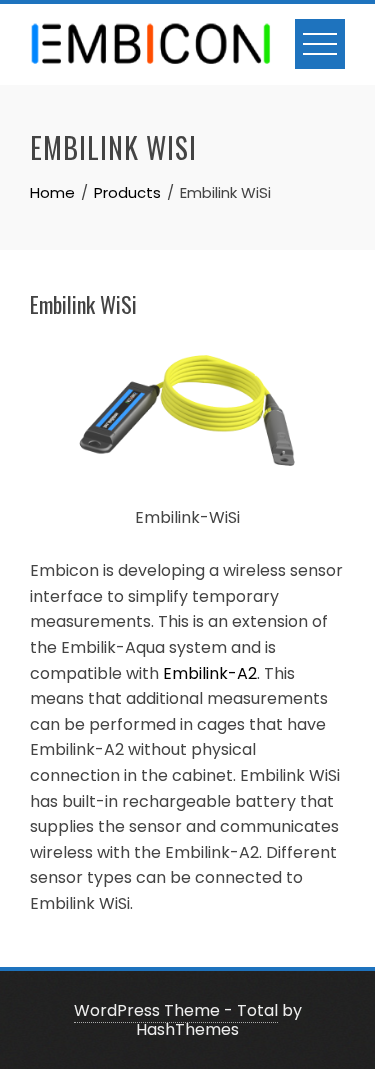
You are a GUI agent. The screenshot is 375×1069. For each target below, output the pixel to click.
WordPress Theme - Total (176, 1010)
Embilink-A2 (210, 673)
